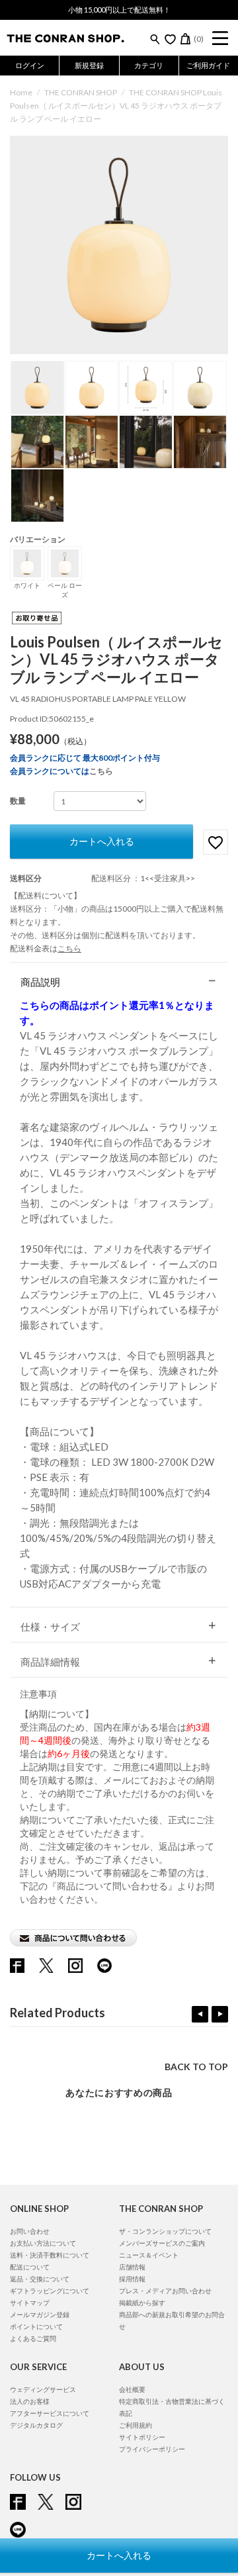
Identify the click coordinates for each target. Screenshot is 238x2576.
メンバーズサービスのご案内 (162, 2243)
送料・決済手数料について (50, 2255)
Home (21, 92)
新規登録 (89, 65)
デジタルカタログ (36, 2425)
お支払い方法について (43, 2243)
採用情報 (132, 2279)
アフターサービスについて (50, 2413)
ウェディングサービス (43, 2389)
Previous (200, 2014)
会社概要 (132, 2389)
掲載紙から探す (142, 2303)
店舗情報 (132, 2267)
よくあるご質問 (33, 2338)
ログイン (30, 65)
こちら (101, 771)
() (199, 39)
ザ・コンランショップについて (165, 2231)
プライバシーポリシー (152, 2449)
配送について (30, 2267)
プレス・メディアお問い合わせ (165, 2291)
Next (220, 2014)
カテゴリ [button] (149, 65)
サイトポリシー (142, 2437)
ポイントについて (36, 2326)
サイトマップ (30, 2303)
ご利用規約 (136, 2425)
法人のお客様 (30, 2401)
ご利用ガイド (208, 65)
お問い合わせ (30, 2231)
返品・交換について (40, 2279)
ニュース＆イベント (149, 2255)
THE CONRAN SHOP (81, 92)
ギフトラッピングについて (50, 2291)
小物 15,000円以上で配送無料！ (119, 10)
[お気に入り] (170, 39)
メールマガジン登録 (40, 2314)
